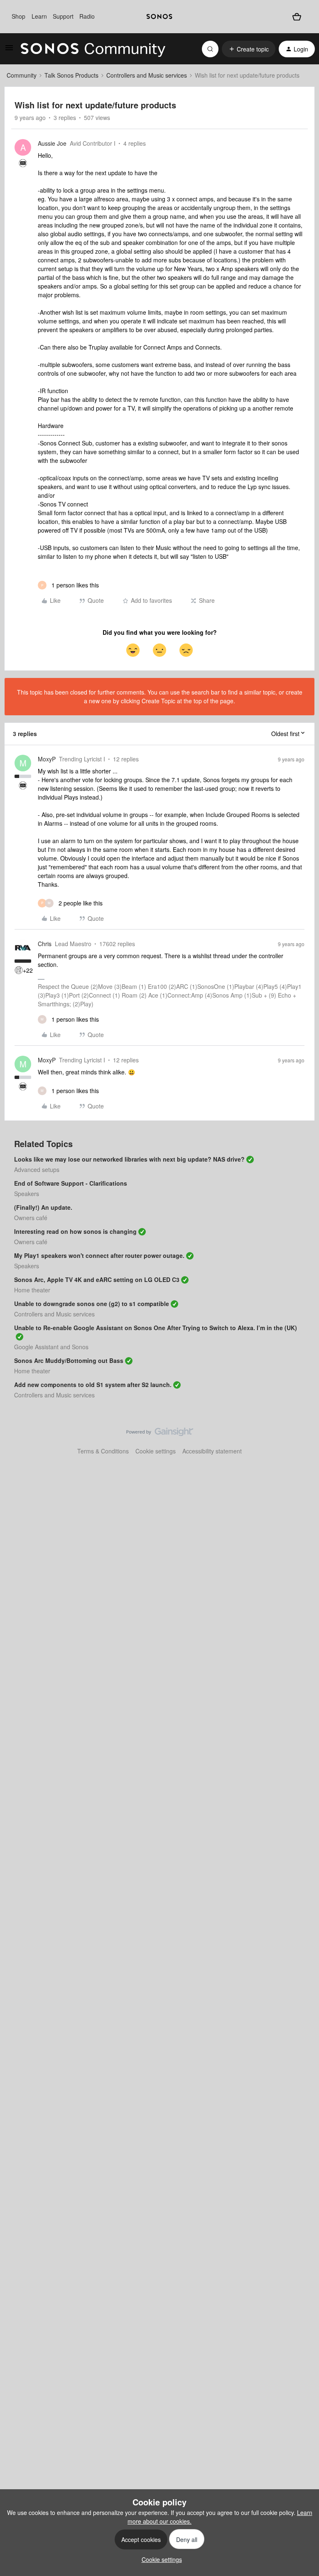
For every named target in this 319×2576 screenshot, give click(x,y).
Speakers (27, 1194)
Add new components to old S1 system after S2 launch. (93, 1385)
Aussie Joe (52, 143)
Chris (45, 944)
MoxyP (47, 759)
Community (22, 75)
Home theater (32, 1290)
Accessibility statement (212, 1451)
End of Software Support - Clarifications (71, 1183)
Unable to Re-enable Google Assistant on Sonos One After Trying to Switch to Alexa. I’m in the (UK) (156, 1328)
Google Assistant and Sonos (51, 1347)
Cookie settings (156, 1451)
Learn (39, 16)
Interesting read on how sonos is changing (75, 1231)
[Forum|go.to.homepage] (93, 49)
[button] (9, 50)
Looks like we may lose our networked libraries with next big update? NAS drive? (129, 1159)
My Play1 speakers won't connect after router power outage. (99, 1255)
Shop (18, 16)
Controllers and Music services (147, 75)
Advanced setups (37, 1169)
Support (63, 16)
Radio (87, 16)
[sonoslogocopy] (159, 17)
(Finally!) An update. (43, 1207)
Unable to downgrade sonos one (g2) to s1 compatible (92, 1304)
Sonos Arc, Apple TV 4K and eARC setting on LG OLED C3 (97, 1279)
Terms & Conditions (103, 1451)
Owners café (31, 1218)
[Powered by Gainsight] (160, 1434)
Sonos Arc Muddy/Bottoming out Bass (69, 1360)
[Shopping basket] (297, 16)
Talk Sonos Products (71, 75)
